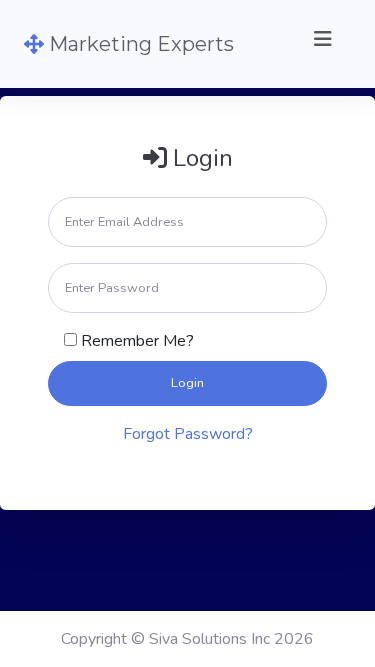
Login (187, 383)
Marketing (139, 44)
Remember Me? (137, 341)
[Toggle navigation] (323, 44)
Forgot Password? (188, 434)
